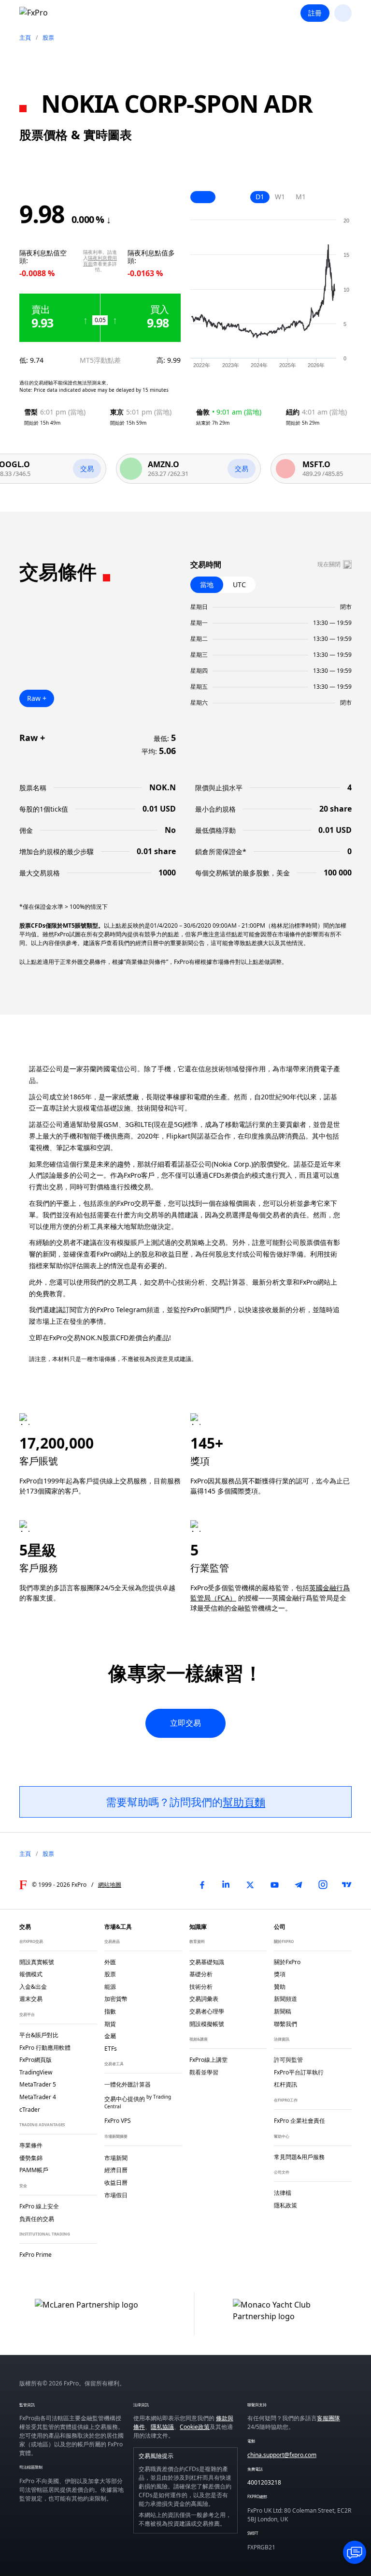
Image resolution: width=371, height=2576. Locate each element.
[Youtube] (274, 1885)
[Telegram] (299, 1885)
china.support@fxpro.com (282, 2455)
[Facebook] (202, 1885)
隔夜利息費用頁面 (100, 261)
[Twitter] (250, 1885)
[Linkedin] (226, 1885)
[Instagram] (323, 1885)
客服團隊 (328, 2418)
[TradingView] (347, 1885)
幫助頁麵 (244, 1802)
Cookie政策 (195, 2427)
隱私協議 (162, 2427)
